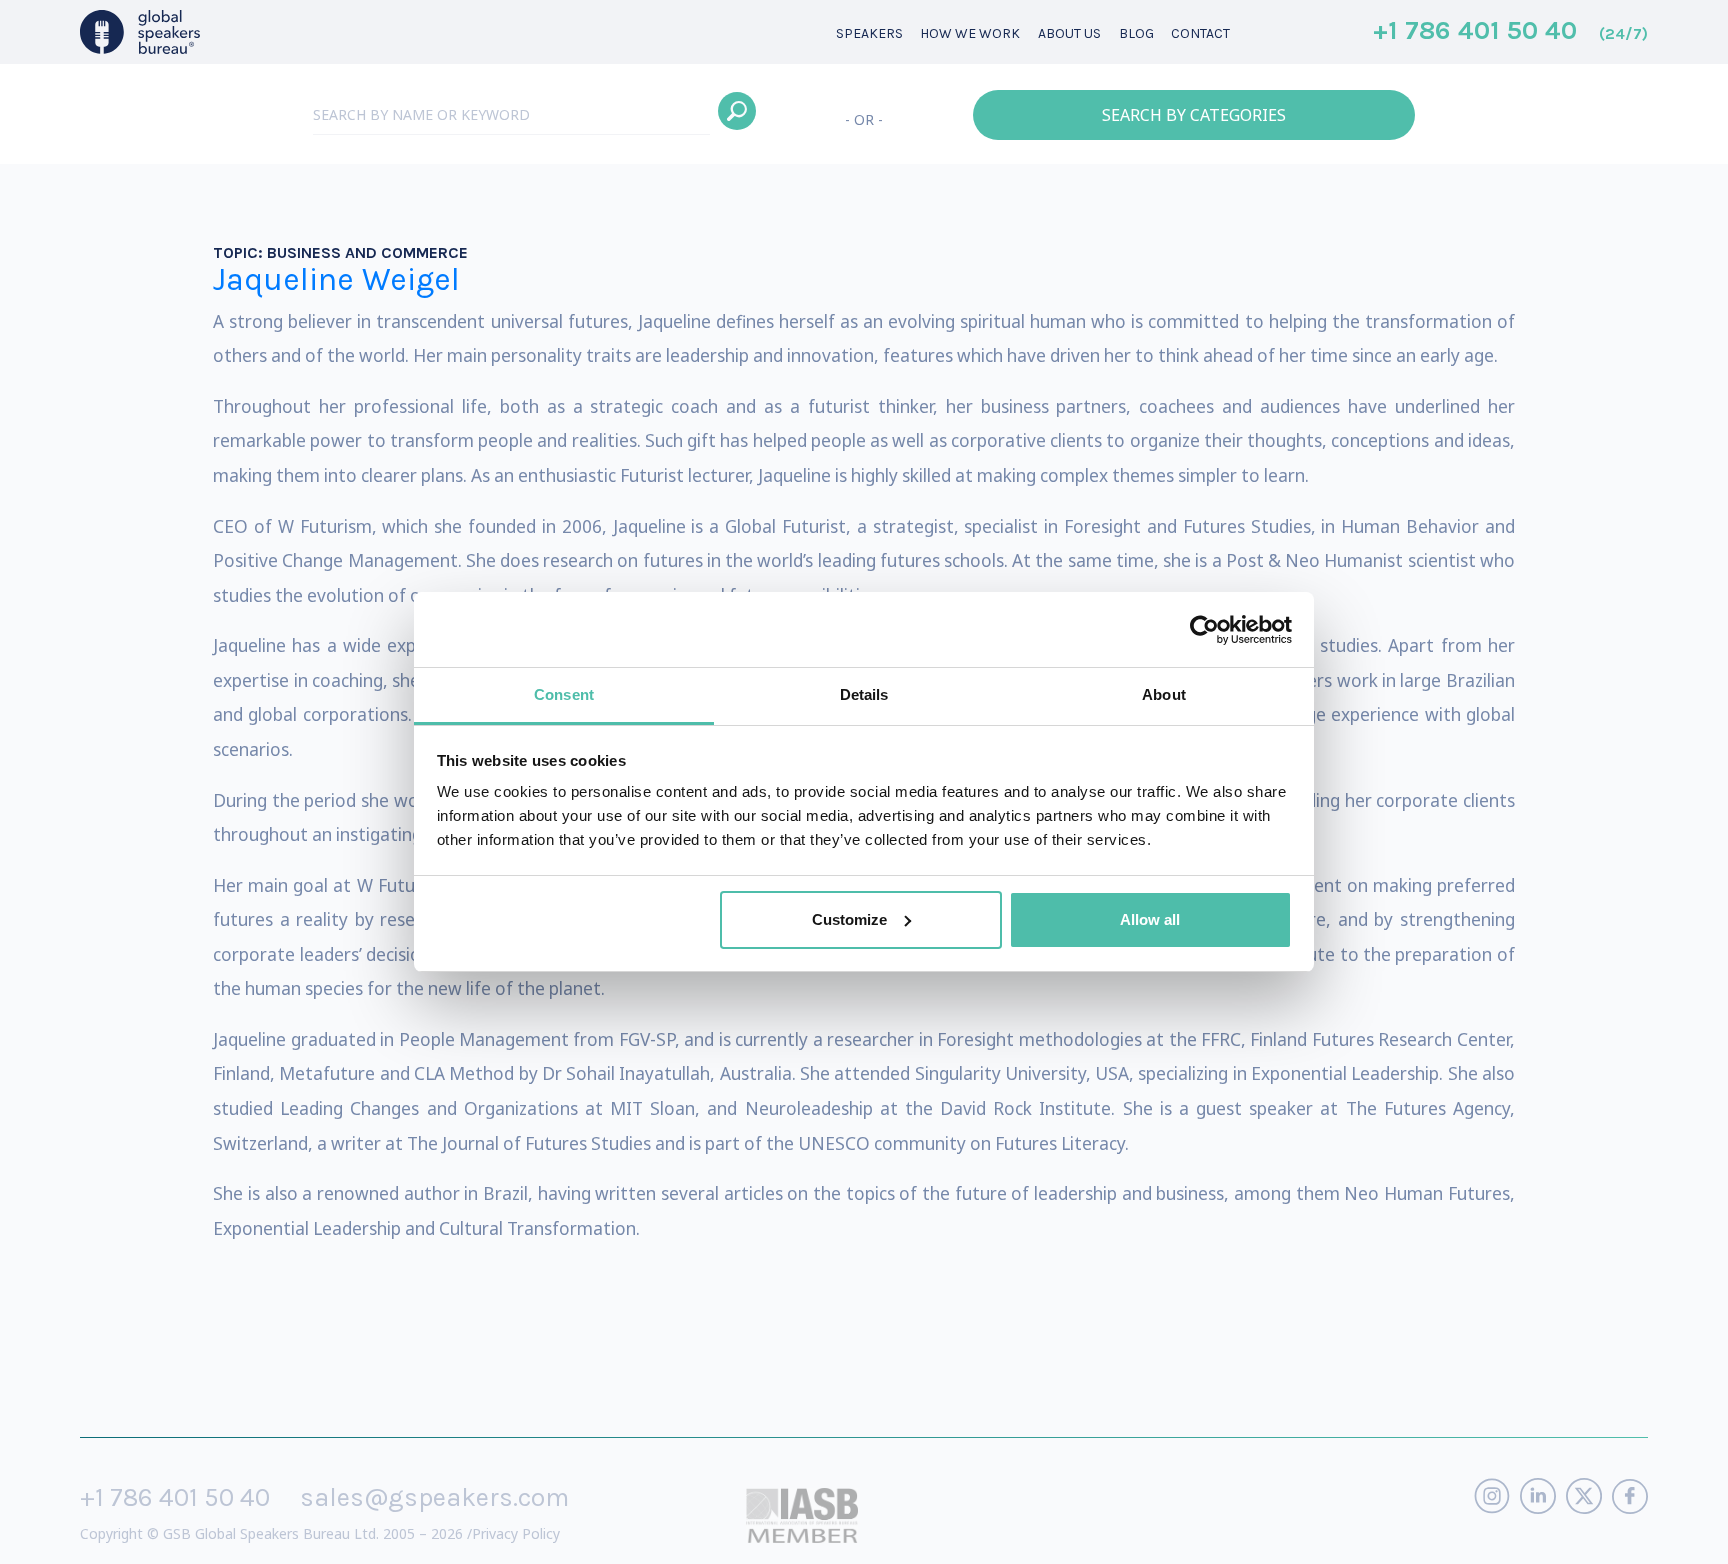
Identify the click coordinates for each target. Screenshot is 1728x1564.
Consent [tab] (564, 694)
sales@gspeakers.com (434, 1497)
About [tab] (1164, 694)
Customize (849, 919)
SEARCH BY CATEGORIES (1194, 115)
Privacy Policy (516, 1533)
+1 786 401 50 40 (1510, 32)
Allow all (1150, 919)
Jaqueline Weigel (336, 279)
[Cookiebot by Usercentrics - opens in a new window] (1204, 630)
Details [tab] (864, 694)
